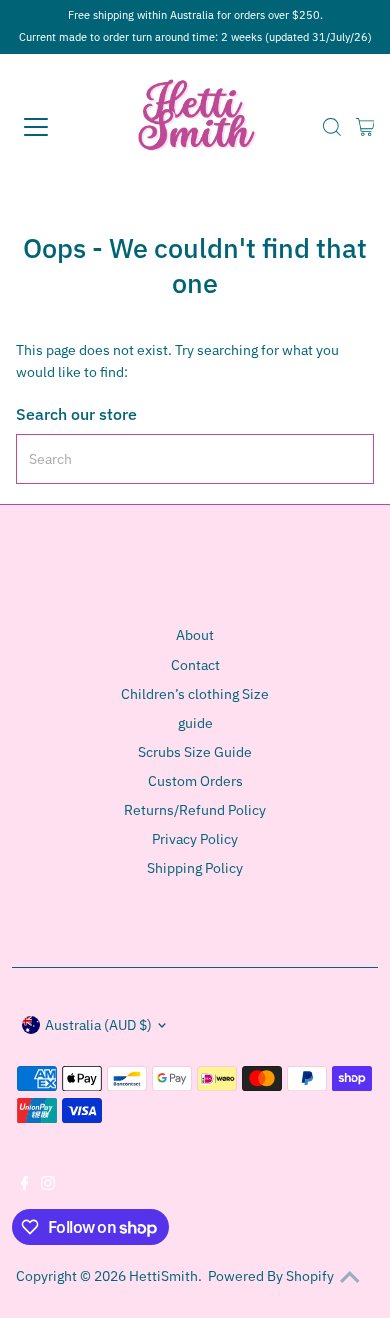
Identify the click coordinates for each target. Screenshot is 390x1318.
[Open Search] (332, 127)
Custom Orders (195, 781)
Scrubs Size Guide (195, 752)
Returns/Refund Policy (195, 810)
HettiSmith (163, 1276)
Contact (195, 665)
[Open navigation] (53, 127)
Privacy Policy (195, 839)
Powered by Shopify (271, 1276)
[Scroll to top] (350, 1278)
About (195, 635)
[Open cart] (365, 127)
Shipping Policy (195, 868)
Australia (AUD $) (98, 1025)
